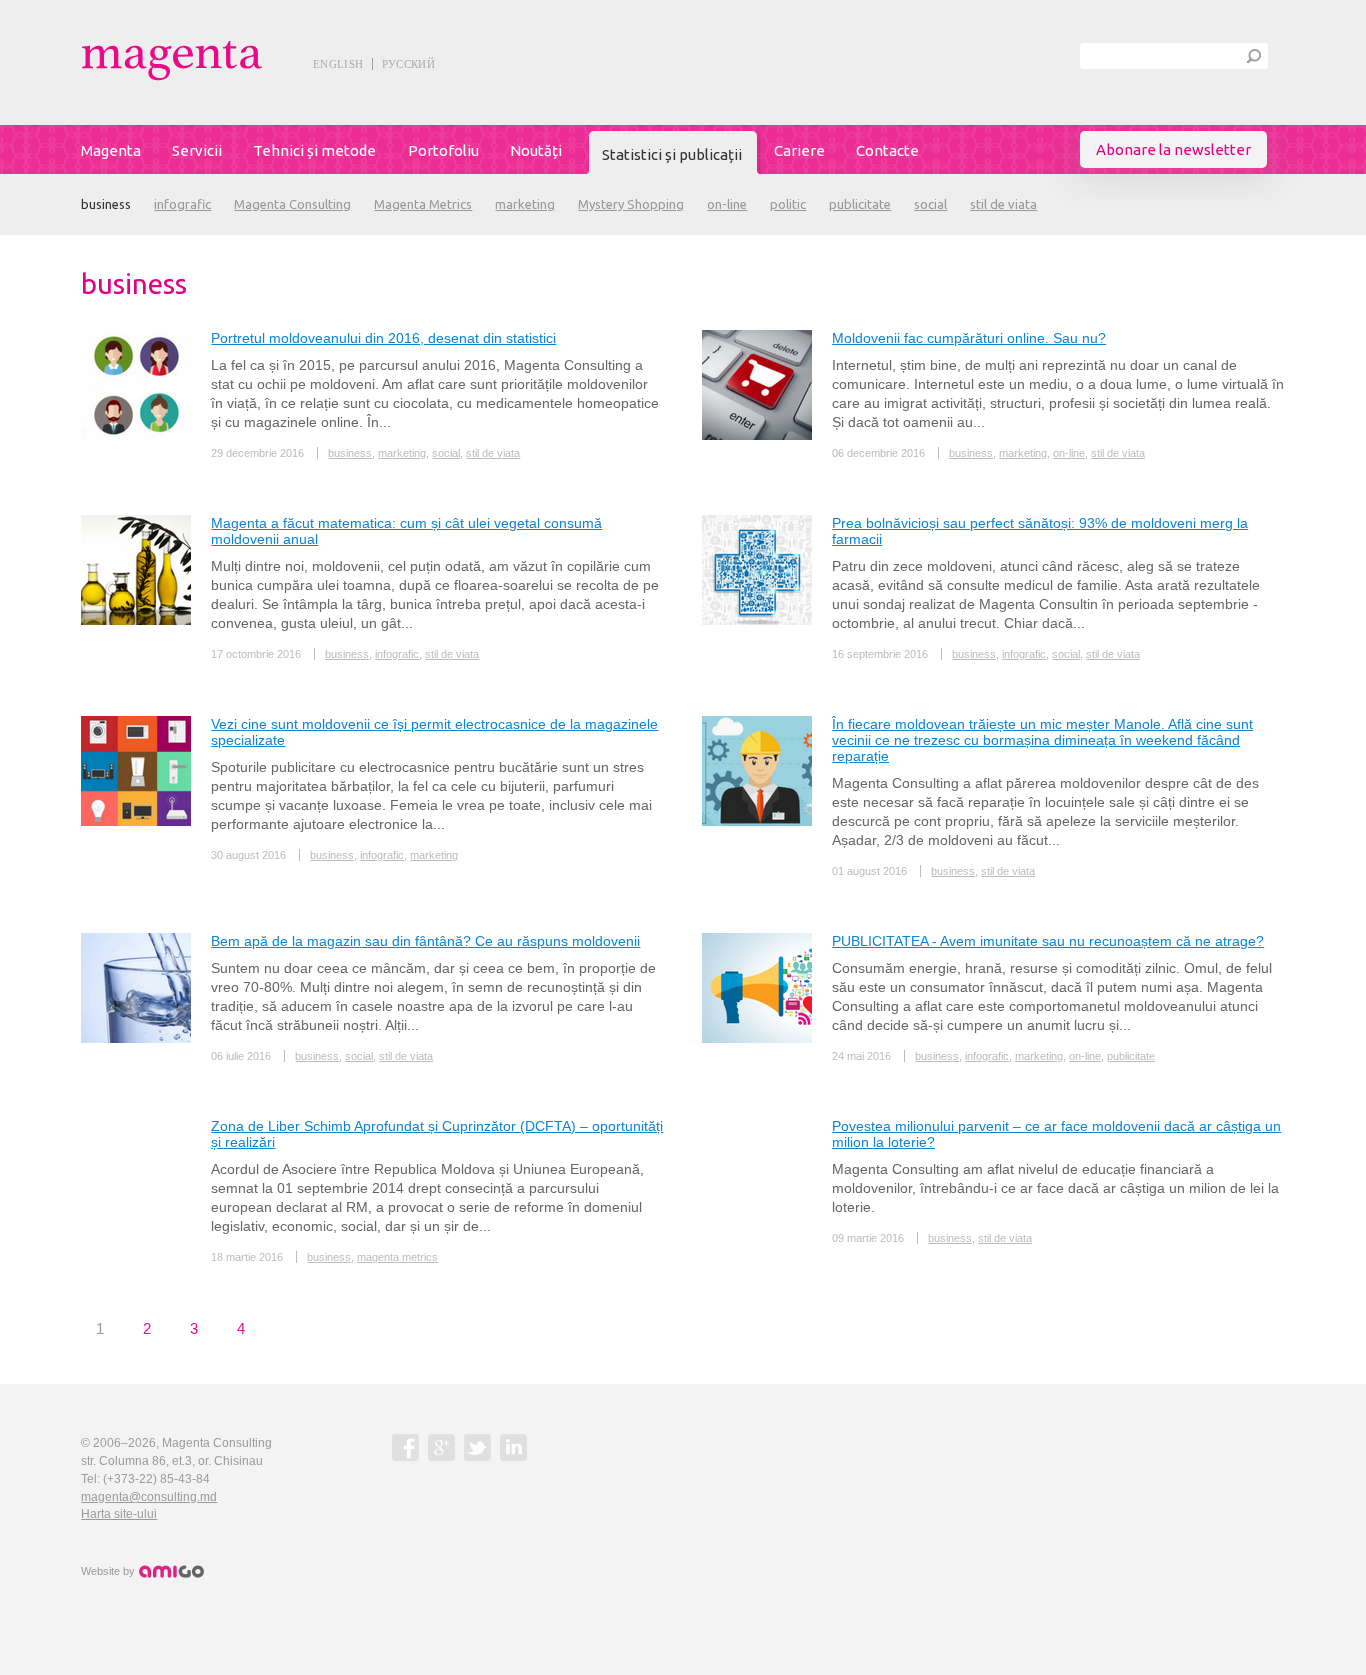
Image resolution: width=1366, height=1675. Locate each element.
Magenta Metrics (423, 204)
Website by (109, 1571)
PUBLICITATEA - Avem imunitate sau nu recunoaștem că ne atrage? (1048, 941)
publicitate (860, 204)
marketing (525, 204)
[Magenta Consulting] (217, 60)
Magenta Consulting (292, 204)
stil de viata (1003, 204)
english (338, 64)
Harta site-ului (119, 1514)
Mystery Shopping (631, 204)
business (106, 204)
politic (788, 204)
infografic (182, 204)
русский (408, 64)
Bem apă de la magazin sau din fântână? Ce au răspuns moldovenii (425, 941)
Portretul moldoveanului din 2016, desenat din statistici (383, 338)
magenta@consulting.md (149, 1497)
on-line (727, 204)
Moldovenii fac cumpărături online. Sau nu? (969, 338)
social (930, 204)
